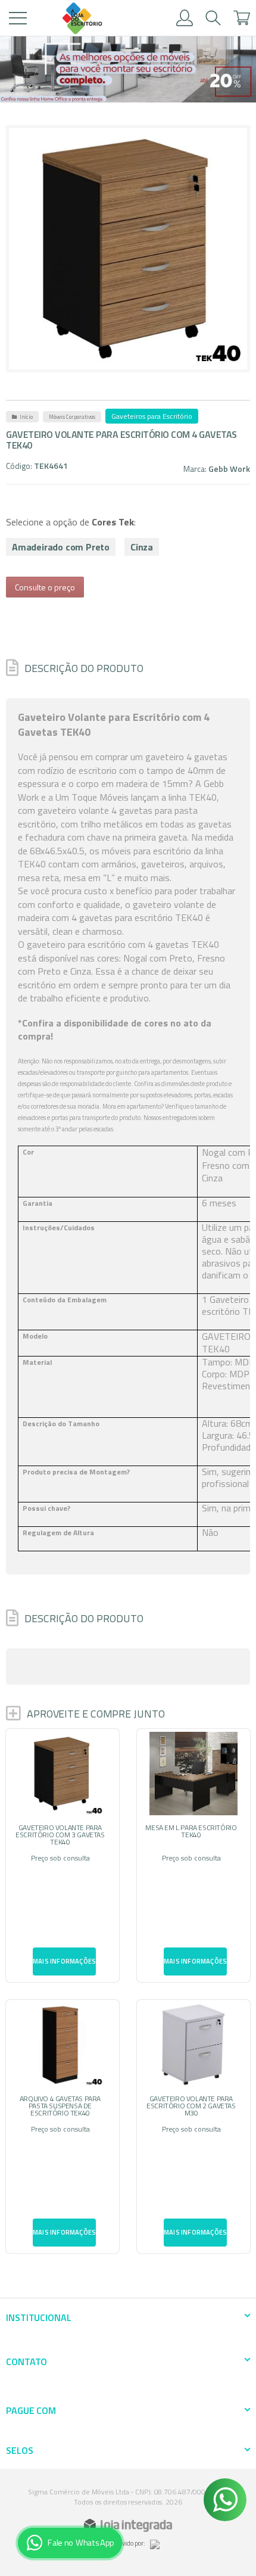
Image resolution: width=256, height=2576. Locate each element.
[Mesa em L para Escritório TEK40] (193, 1855)
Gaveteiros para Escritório (152, 416)
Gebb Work (229, 469)
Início (26, 417)
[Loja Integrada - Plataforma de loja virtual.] (128, 2525)
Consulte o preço (45, 587)
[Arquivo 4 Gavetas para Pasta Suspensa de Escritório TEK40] (63, 2127)
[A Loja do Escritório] (82, 18)
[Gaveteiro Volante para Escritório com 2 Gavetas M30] (193, 2127)
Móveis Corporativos (72, 417)
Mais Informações (64, 1961)
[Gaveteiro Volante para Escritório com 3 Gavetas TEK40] (63, 1855)
